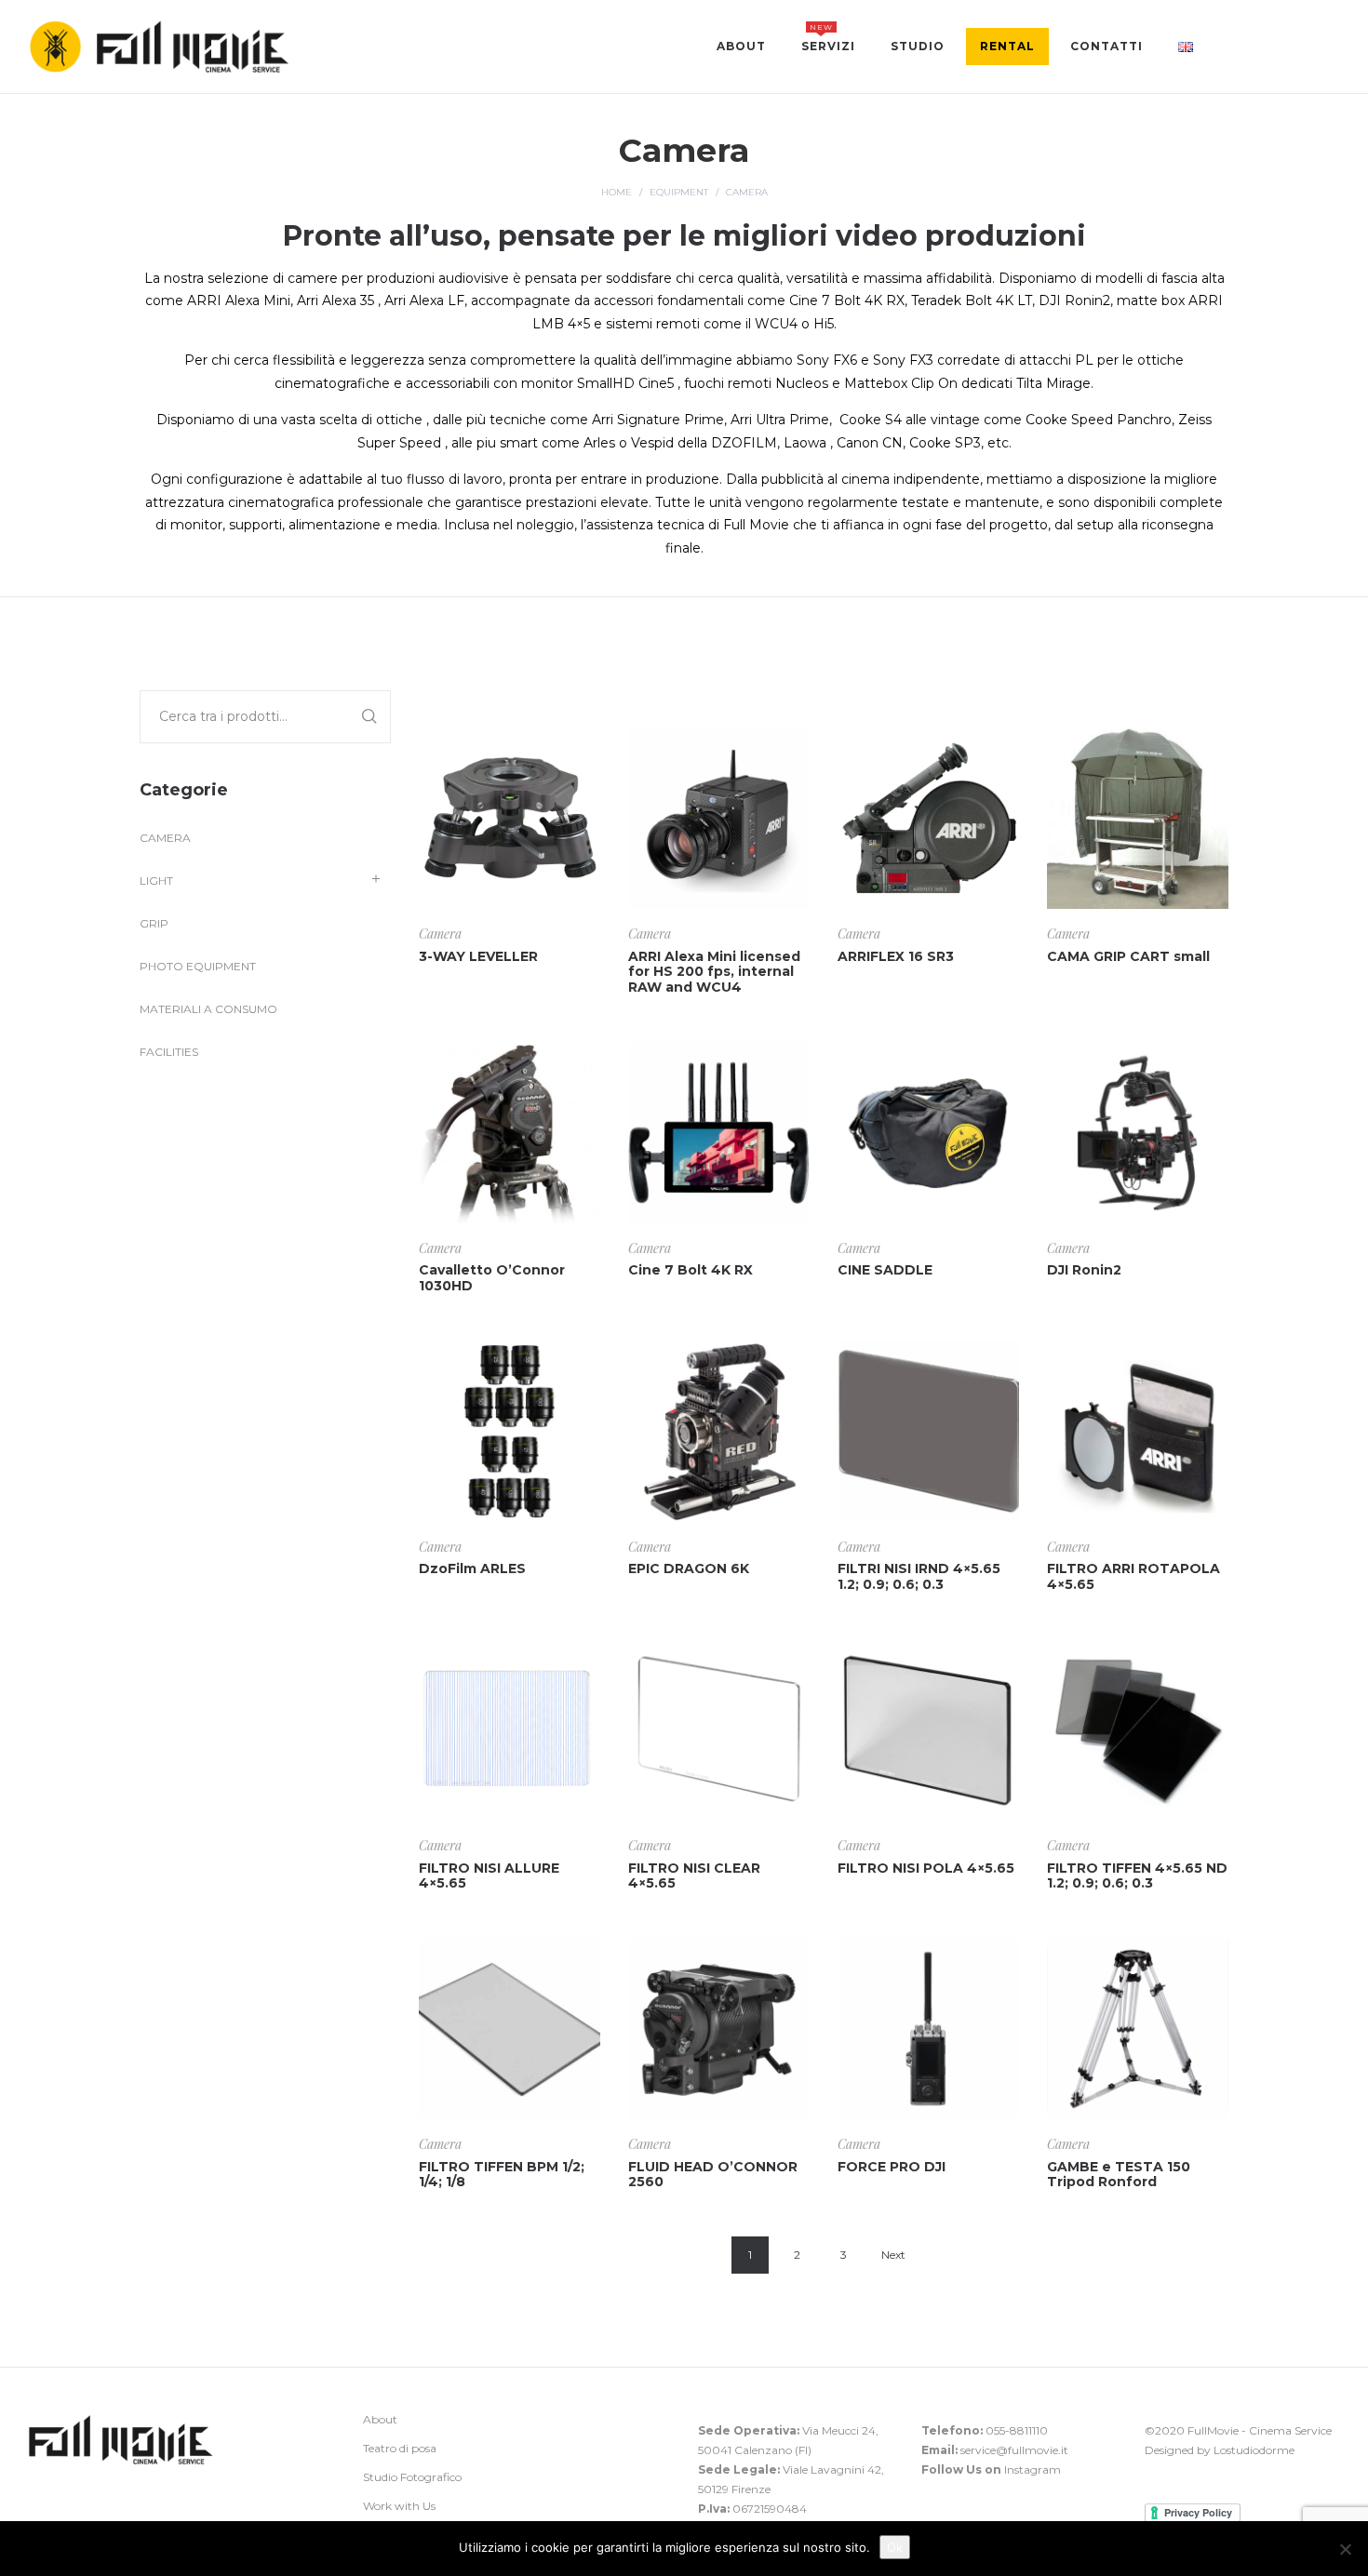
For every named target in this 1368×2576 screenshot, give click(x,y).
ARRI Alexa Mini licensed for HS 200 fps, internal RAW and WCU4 (714, 972)
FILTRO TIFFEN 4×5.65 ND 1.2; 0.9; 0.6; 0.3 (1137, 1876)
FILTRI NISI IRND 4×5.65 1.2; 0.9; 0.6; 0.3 (919, 1576)
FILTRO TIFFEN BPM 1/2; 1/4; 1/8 (502, 2175)
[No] (1345, 2549)
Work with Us (399, 2506)
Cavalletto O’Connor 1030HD (492, 1278)
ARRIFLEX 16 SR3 (896, 956)
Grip (154, 923)
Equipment (679, 192)
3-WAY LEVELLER (478, 956)
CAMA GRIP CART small (1128, 956)
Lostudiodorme (1254, 2450)
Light (156, 881)
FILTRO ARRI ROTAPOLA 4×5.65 (1133, 1576)
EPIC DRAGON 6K (689, 1568)
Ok (895, 2547)
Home (617, 192)
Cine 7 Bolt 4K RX (691, 1270)
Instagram (1033, 2469)
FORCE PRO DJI (892, 2167)
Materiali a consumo (208, 1009)
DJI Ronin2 (1084, 1270)
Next (893, 2255)
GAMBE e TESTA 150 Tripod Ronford (1119, 2175)
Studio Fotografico (412, 2477)
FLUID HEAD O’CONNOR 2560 (713, 2175)
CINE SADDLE (885, 1270)
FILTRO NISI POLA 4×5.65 (926, 1868)
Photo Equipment (198, 966)
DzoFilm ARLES (472, 1568)
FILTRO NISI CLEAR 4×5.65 (694, 1876)
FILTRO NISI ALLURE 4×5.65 (489, 1876)
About (380, 2419)
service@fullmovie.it (1014, 2450)
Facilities (169, 1052)
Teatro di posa (400, 2448)
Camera (440, 934)
